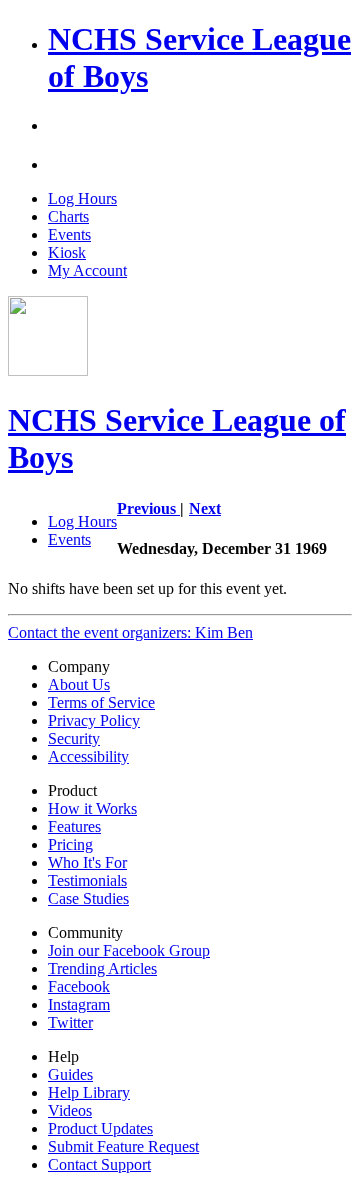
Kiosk (67, 252)
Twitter (70, 1022)
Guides (70, 1074)
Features (74, 826)
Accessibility (88, 756)
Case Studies (88, 898)
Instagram (79, 1004)
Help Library (89, 1092)
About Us (79, 684)
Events (69, 234)
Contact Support (99, 1164)
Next (205, 508)
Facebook (79, 986)
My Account (87, 270)
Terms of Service (101, 702)
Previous (148, 508)
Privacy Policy (94, 720)
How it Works (92, 808)
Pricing (70, 844)
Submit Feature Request (123, 1146)
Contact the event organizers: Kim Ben (130, 632)
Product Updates (100, 1128)
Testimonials (87, 880)
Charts (68, 216)
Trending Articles (102, 968)
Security (74, 738)
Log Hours (82, 198)
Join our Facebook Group (129, 950)
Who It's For (87, 862)
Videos (70, 1110)
